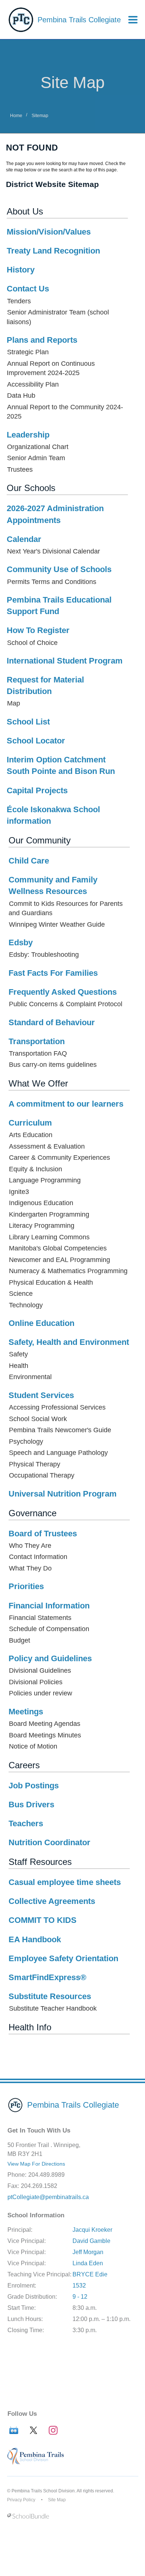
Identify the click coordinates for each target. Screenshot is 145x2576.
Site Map (57, 2500)
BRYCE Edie (90, 2274)
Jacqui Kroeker (92, 2230)
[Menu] (133, 20)
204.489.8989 (46, 2175)
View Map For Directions (36, 2164)
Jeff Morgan (88, 2252)
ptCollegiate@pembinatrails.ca (48, 2197)
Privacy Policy (21, 2500)
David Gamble (91, 2241)
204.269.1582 (39, 2186)
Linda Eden (88, 2263)
